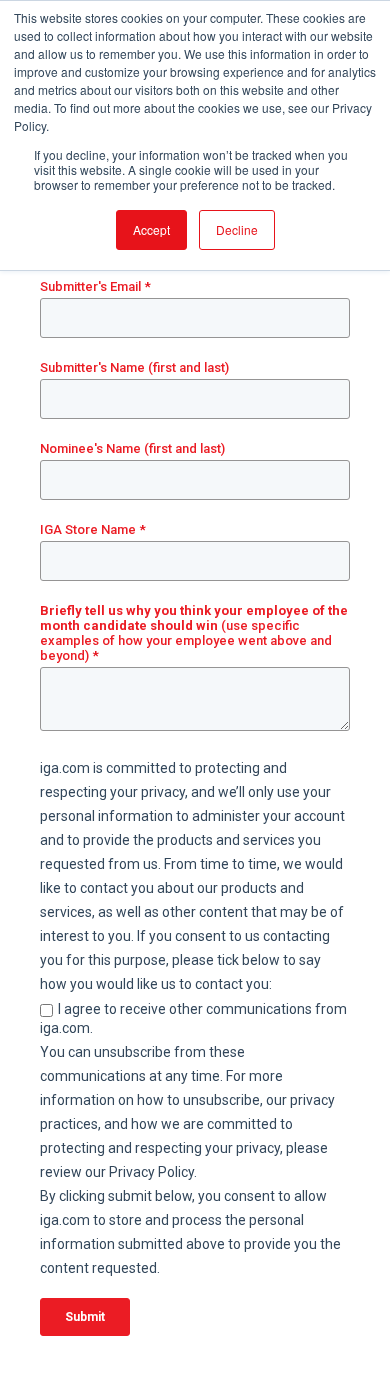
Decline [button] (237, 229)
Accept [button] (151, 229)
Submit (85, 1317)
